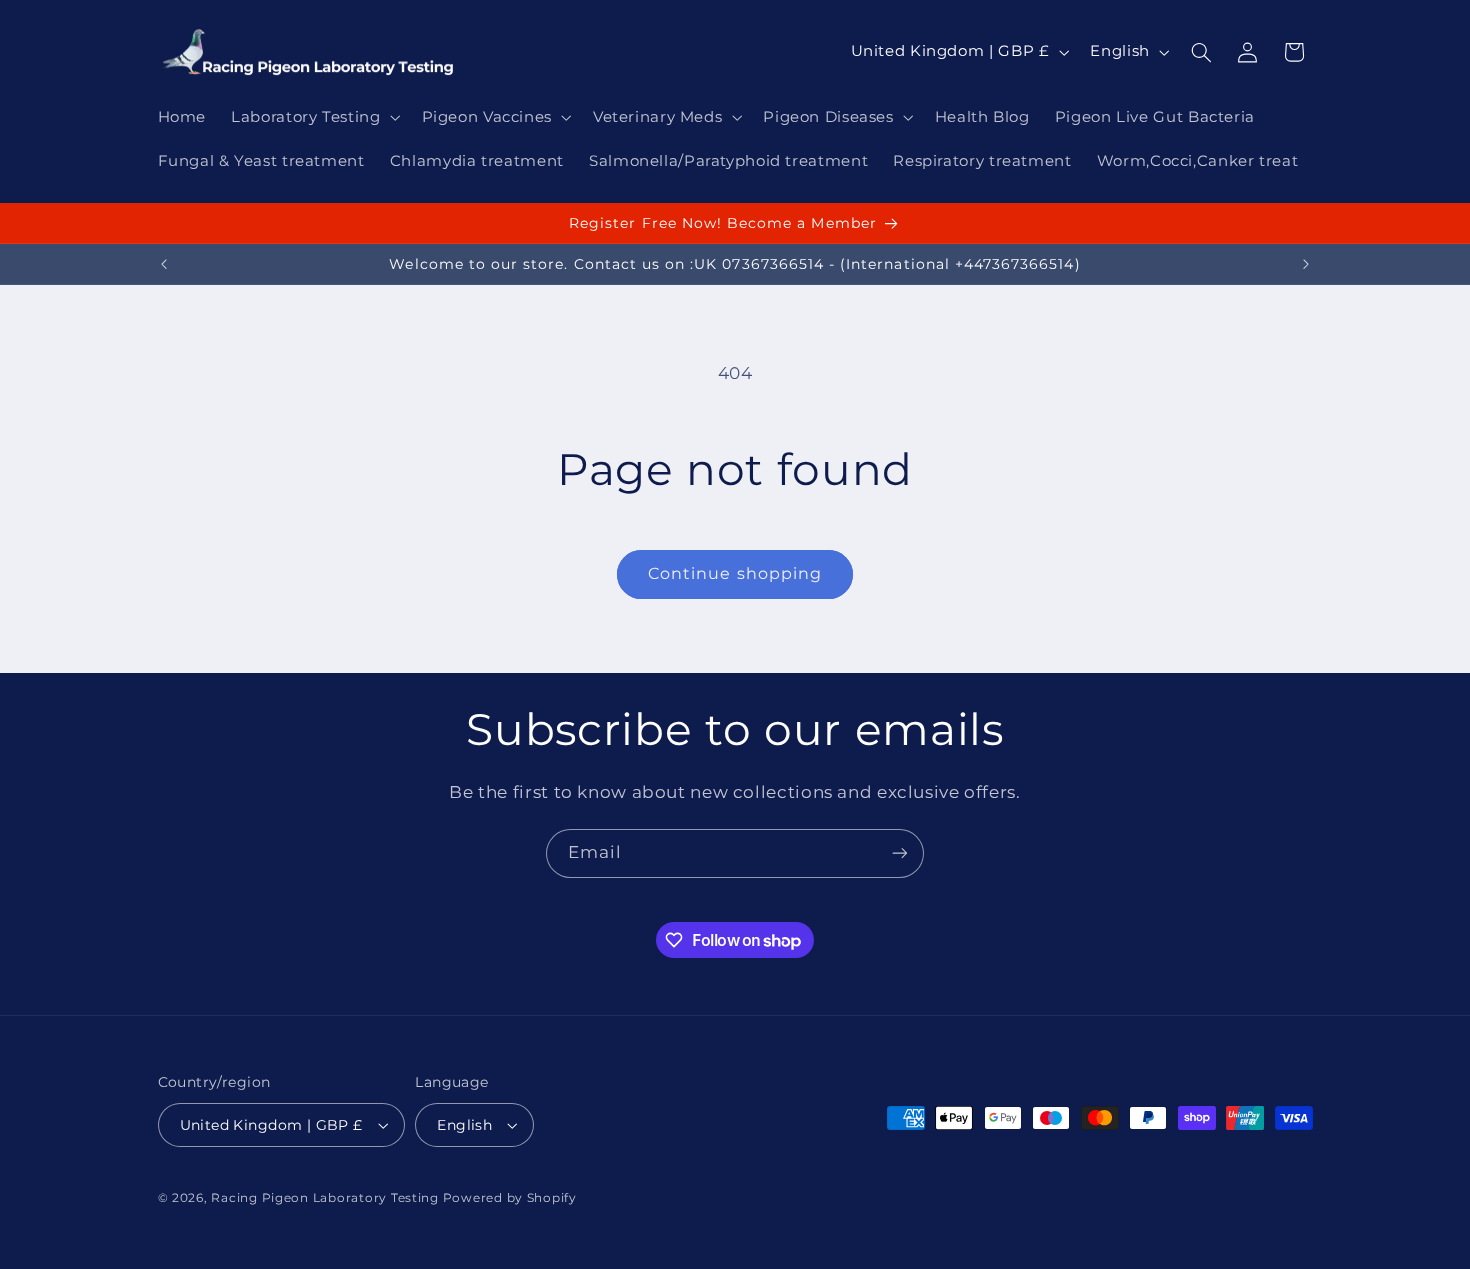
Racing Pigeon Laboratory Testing (325, 1198)
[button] (314, 117)
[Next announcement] (1306, 264)
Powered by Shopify (510, 1198)
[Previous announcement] (164, 264)
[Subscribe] (900, 853)
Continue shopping (735, 573)
